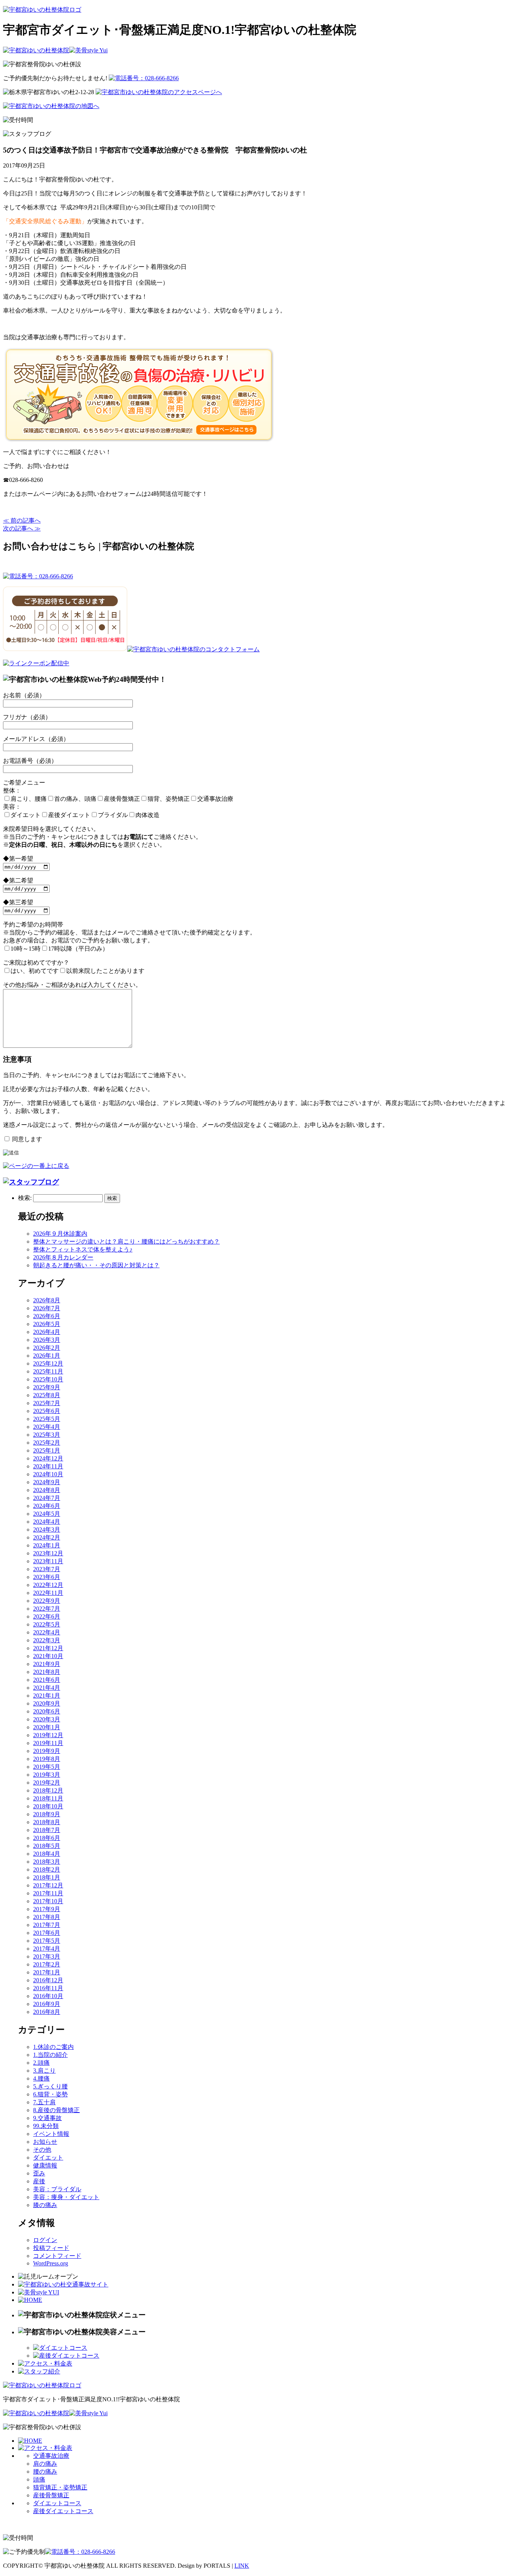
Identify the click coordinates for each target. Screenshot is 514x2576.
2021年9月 (47, 1664)
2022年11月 (48, 1593)
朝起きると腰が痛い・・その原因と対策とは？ (96, 1265)
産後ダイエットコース (63, 2511)
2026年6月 (47, 1316)
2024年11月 (48, 1466)
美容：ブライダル (57, 2189)
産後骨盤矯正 (51, 2495)
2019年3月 (47, 1775)
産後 (39, 2181)
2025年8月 (47, 1395)
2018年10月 (48, 1806)
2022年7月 (47, 1609)
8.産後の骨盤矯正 (56, 2110)
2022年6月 (47, 1616)
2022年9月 (47, 1601)
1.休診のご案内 (53, 2047)
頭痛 (39, 2479)
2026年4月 (47, 1332)
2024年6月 (47, 1506)
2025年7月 (47, 1403)
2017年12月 (48, 1885)
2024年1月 (47, 1545)
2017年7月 (47, 1925)
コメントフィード (57, 2256)
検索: (25, 1198)
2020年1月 (47, 1727)
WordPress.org (51, 2263)
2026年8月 (47, 1300)
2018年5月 (47, 1846)
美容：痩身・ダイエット (66, 2197)
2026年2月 (47, 1348)
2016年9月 (47, 2004)
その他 (42, 2150)
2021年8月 (47, 1672)
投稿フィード (51, 2248)
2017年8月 (47, 1917)
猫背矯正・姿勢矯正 (60, 2487)
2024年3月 (47, 1530)
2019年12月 (48, 1735)
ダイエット (48, 2158)
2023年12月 (48, 1553)
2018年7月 (47, 1830)
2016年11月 (48, 1988)
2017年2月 (47, 1964)
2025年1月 (47, 1450)
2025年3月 (47, 1435)
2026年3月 (47, 1340)
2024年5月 (47, 1514)
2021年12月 (48, 1648)
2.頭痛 (41, 2063)
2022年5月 (47, 1624)
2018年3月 (47, 1862)
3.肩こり (44, 2071)
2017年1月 (47, 1972)
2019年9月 (47, 1751)
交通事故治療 (51, 2456)
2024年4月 (47, 1522)
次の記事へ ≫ (22, 528)
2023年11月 (48, 1561)
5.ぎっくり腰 (50, 2086)
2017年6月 (47, 1933)
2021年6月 (47, 1680)
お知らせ (45, 2142)
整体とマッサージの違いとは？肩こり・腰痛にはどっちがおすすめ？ (126, 1242)
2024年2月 (47, 1537)
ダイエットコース (57, 2503)
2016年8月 (47, 2012)
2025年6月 (47, 1411)
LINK (242, 2566)
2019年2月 (47, 1783)
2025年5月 (47, 1419)
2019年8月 (47, 1759)
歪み (39, 2173)
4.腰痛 (41, 2078)
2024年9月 (47, 1482)
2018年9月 (47, 1814)
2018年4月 (47, 1854)
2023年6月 (47, 1577)
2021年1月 (47, 1696)
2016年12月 (48, 1980)
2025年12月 (48, 1363)
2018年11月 (48, 1798)
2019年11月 (48, 1743)
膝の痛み (45, 2205)
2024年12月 (48, 1458)
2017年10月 (48, 1901)
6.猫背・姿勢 (50, 2094)
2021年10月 (48, 1656)
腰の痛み (45, 2472)
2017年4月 (47, 1949)
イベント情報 (51, 2134)
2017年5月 (47, 1941)
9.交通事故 (47, 2118)
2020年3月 (47, 1719)
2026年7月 (47, 1308)
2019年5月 (47, 1767)
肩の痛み (45, 2464)
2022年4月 (47, 1632)
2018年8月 (47, 1822)
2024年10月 (48, 1474)
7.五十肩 (44, 2102)
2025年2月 (47, 1443)
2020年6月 (47, 1711)
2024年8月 (47, 1490)
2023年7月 (47, 1569)
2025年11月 (48, 1371)
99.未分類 (46, 2126)
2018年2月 (47, 1870)
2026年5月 (47, 1324)
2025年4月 (47, 1427)
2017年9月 (47, 1909)
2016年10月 (48, 1996)
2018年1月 (47, 1877)
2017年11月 (48, 1893)
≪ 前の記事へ (22, 521)
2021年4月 (47, 1688)
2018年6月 (47, 1838)
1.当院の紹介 (50, 2055)
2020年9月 (47, 1703)
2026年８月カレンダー (63, 1257)
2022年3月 (47, 1640)
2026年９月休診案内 (60, 1234)
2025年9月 (47, 1387)
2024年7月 (47, 1498)
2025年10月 (48, 1379)
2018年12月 (48, 1790)
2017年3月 (47, 1956)
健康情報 (45, 2165)
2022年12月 (48, 1585)
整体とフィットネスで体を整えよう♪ (83, 1249)
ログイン (45, 2240)
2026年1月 (47, 1356)
